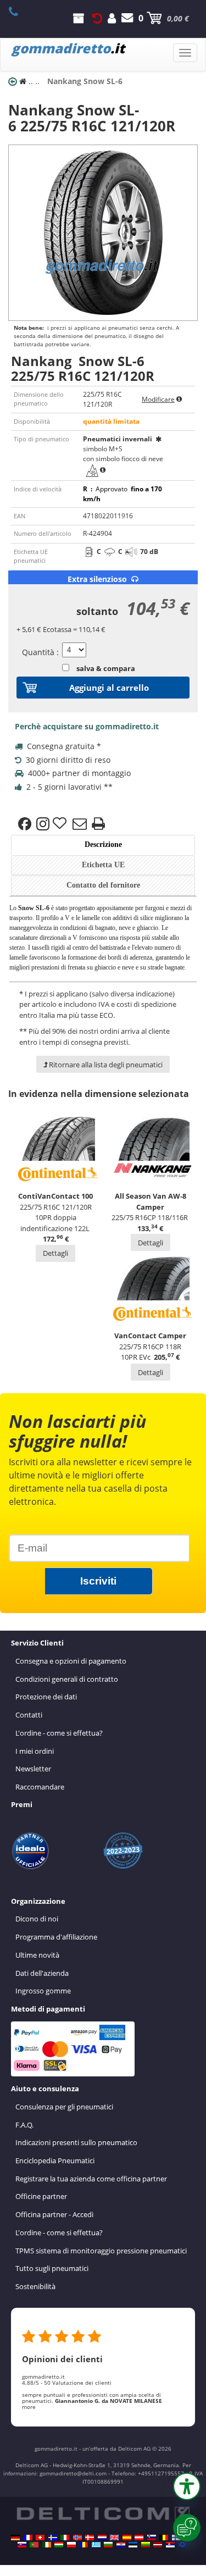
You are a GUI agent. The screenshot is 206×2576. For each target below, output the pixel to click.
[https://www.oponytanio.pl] (71, 2545)
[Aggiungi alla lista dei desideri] (61, 824)
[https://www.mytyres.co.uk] (114, 2538)
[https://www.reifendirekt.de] (15, 2538)
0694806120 (20, 12)
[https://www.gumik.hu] (59, 2545)
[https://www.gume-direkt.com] (152, 2538)
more (29, 2407)
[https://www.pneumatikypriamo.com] (22, 2545)
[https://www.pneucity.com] (34, 2545)
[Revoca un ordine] (97, 18)
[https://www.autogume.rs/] (170, 2545)
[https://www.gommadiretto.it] (65, 2538)
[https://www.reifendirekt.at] (139, 2538)
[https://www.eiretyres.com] (47, 2545)
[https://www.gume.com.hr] (121, 2545)
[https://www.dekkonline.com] (77, 2538)
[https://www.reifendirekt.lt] (146, 2545)
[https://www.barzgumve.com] (108, 2545)
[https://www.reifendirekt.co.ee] (133, 2545)
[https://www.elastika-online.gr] (96, 2545)
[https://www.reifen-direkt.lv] (158, 2545)
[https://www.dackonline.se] (53, 2538)
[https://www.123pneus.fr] (28, 2538)
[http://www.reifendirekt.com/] (182, 2545)
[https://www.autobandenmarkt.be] (164, 2538)
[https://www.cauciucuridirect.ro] (83, 2545)
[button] (187, 2486)
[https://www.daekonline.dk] (90, 2538)
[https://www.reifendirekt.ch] (40, 2538)
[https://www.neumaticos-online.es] (127, 2538)
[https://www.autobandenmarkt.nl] (102, 2538)
